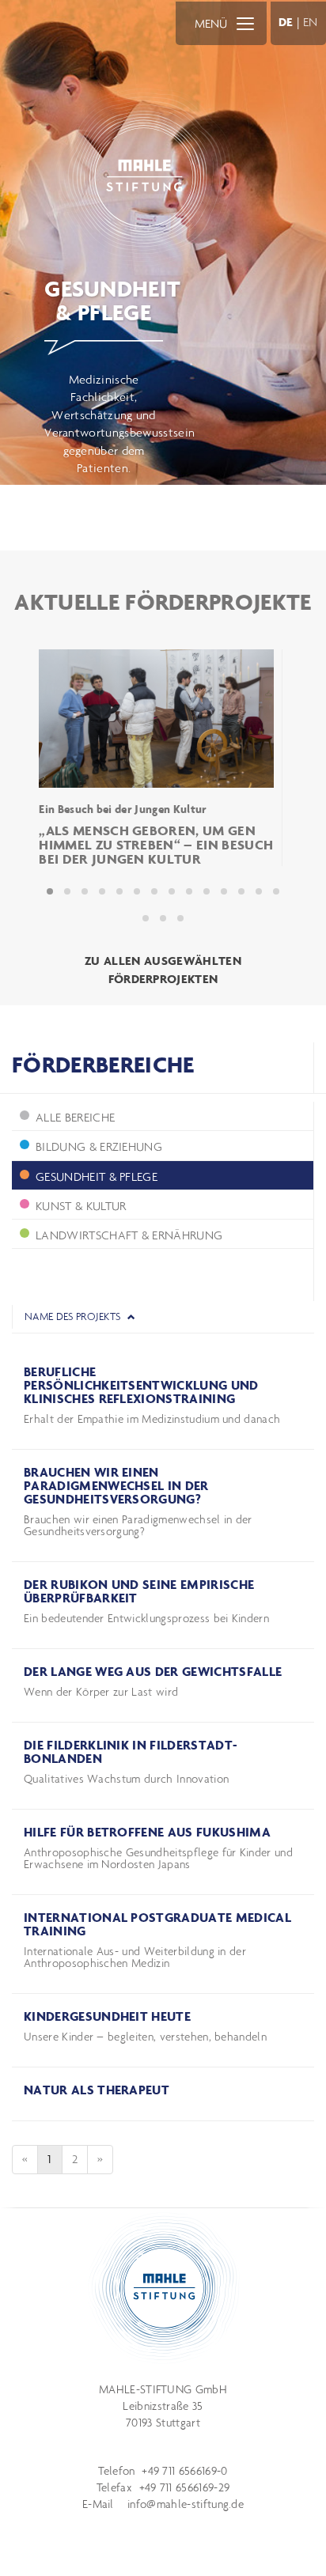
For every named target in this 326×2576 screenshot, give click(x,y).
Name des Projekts (74, 1316)
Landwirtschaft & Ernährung (129, 1235)
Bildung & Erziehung (99, 1146)
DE (286, 22)
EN (311, 22)
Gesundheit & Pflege (97, 1176)
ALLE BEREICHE (75, 1117)
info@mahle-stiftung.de (186, 2504)
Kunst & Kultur (81, 1206)
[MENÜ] (245, 23)
